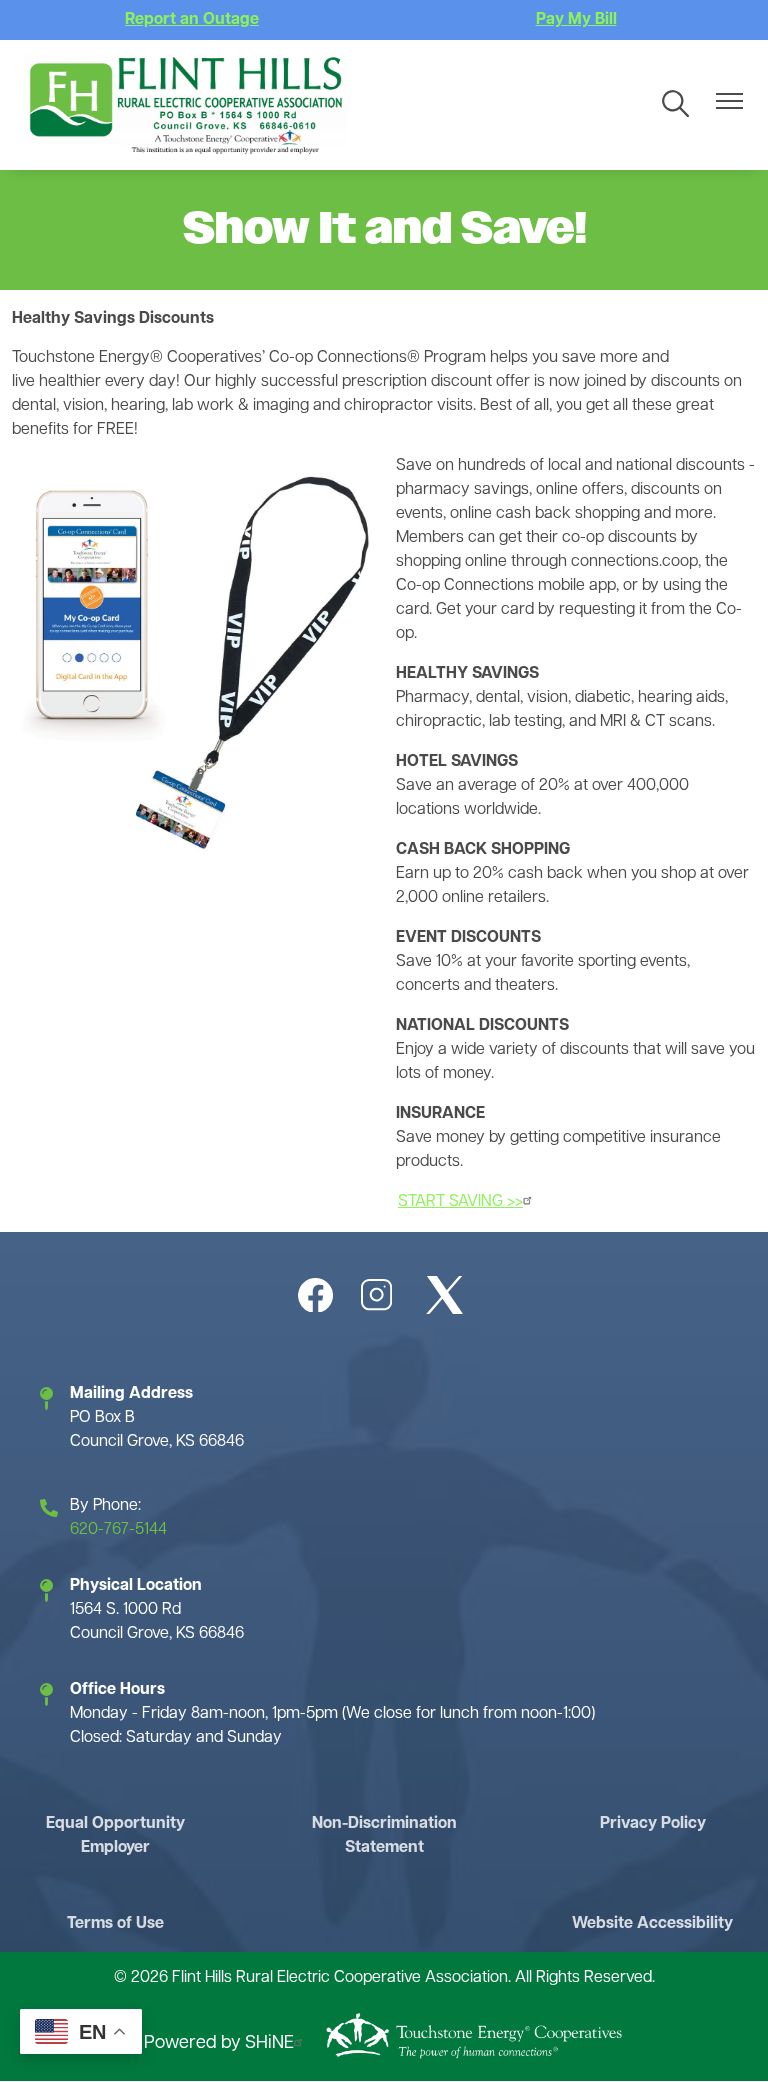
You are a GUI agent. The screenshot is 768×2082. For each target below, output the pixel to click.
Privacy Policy (653, 1824)
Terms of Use (115, 1924)
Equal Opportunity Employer (115, 1836)
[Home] (185, 105)
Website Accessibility (652, 1924)
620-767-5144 (118, 1530)
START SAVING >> (460, 1202)
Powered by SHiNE (219, 2044)
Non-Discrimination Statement (384, 1836)
